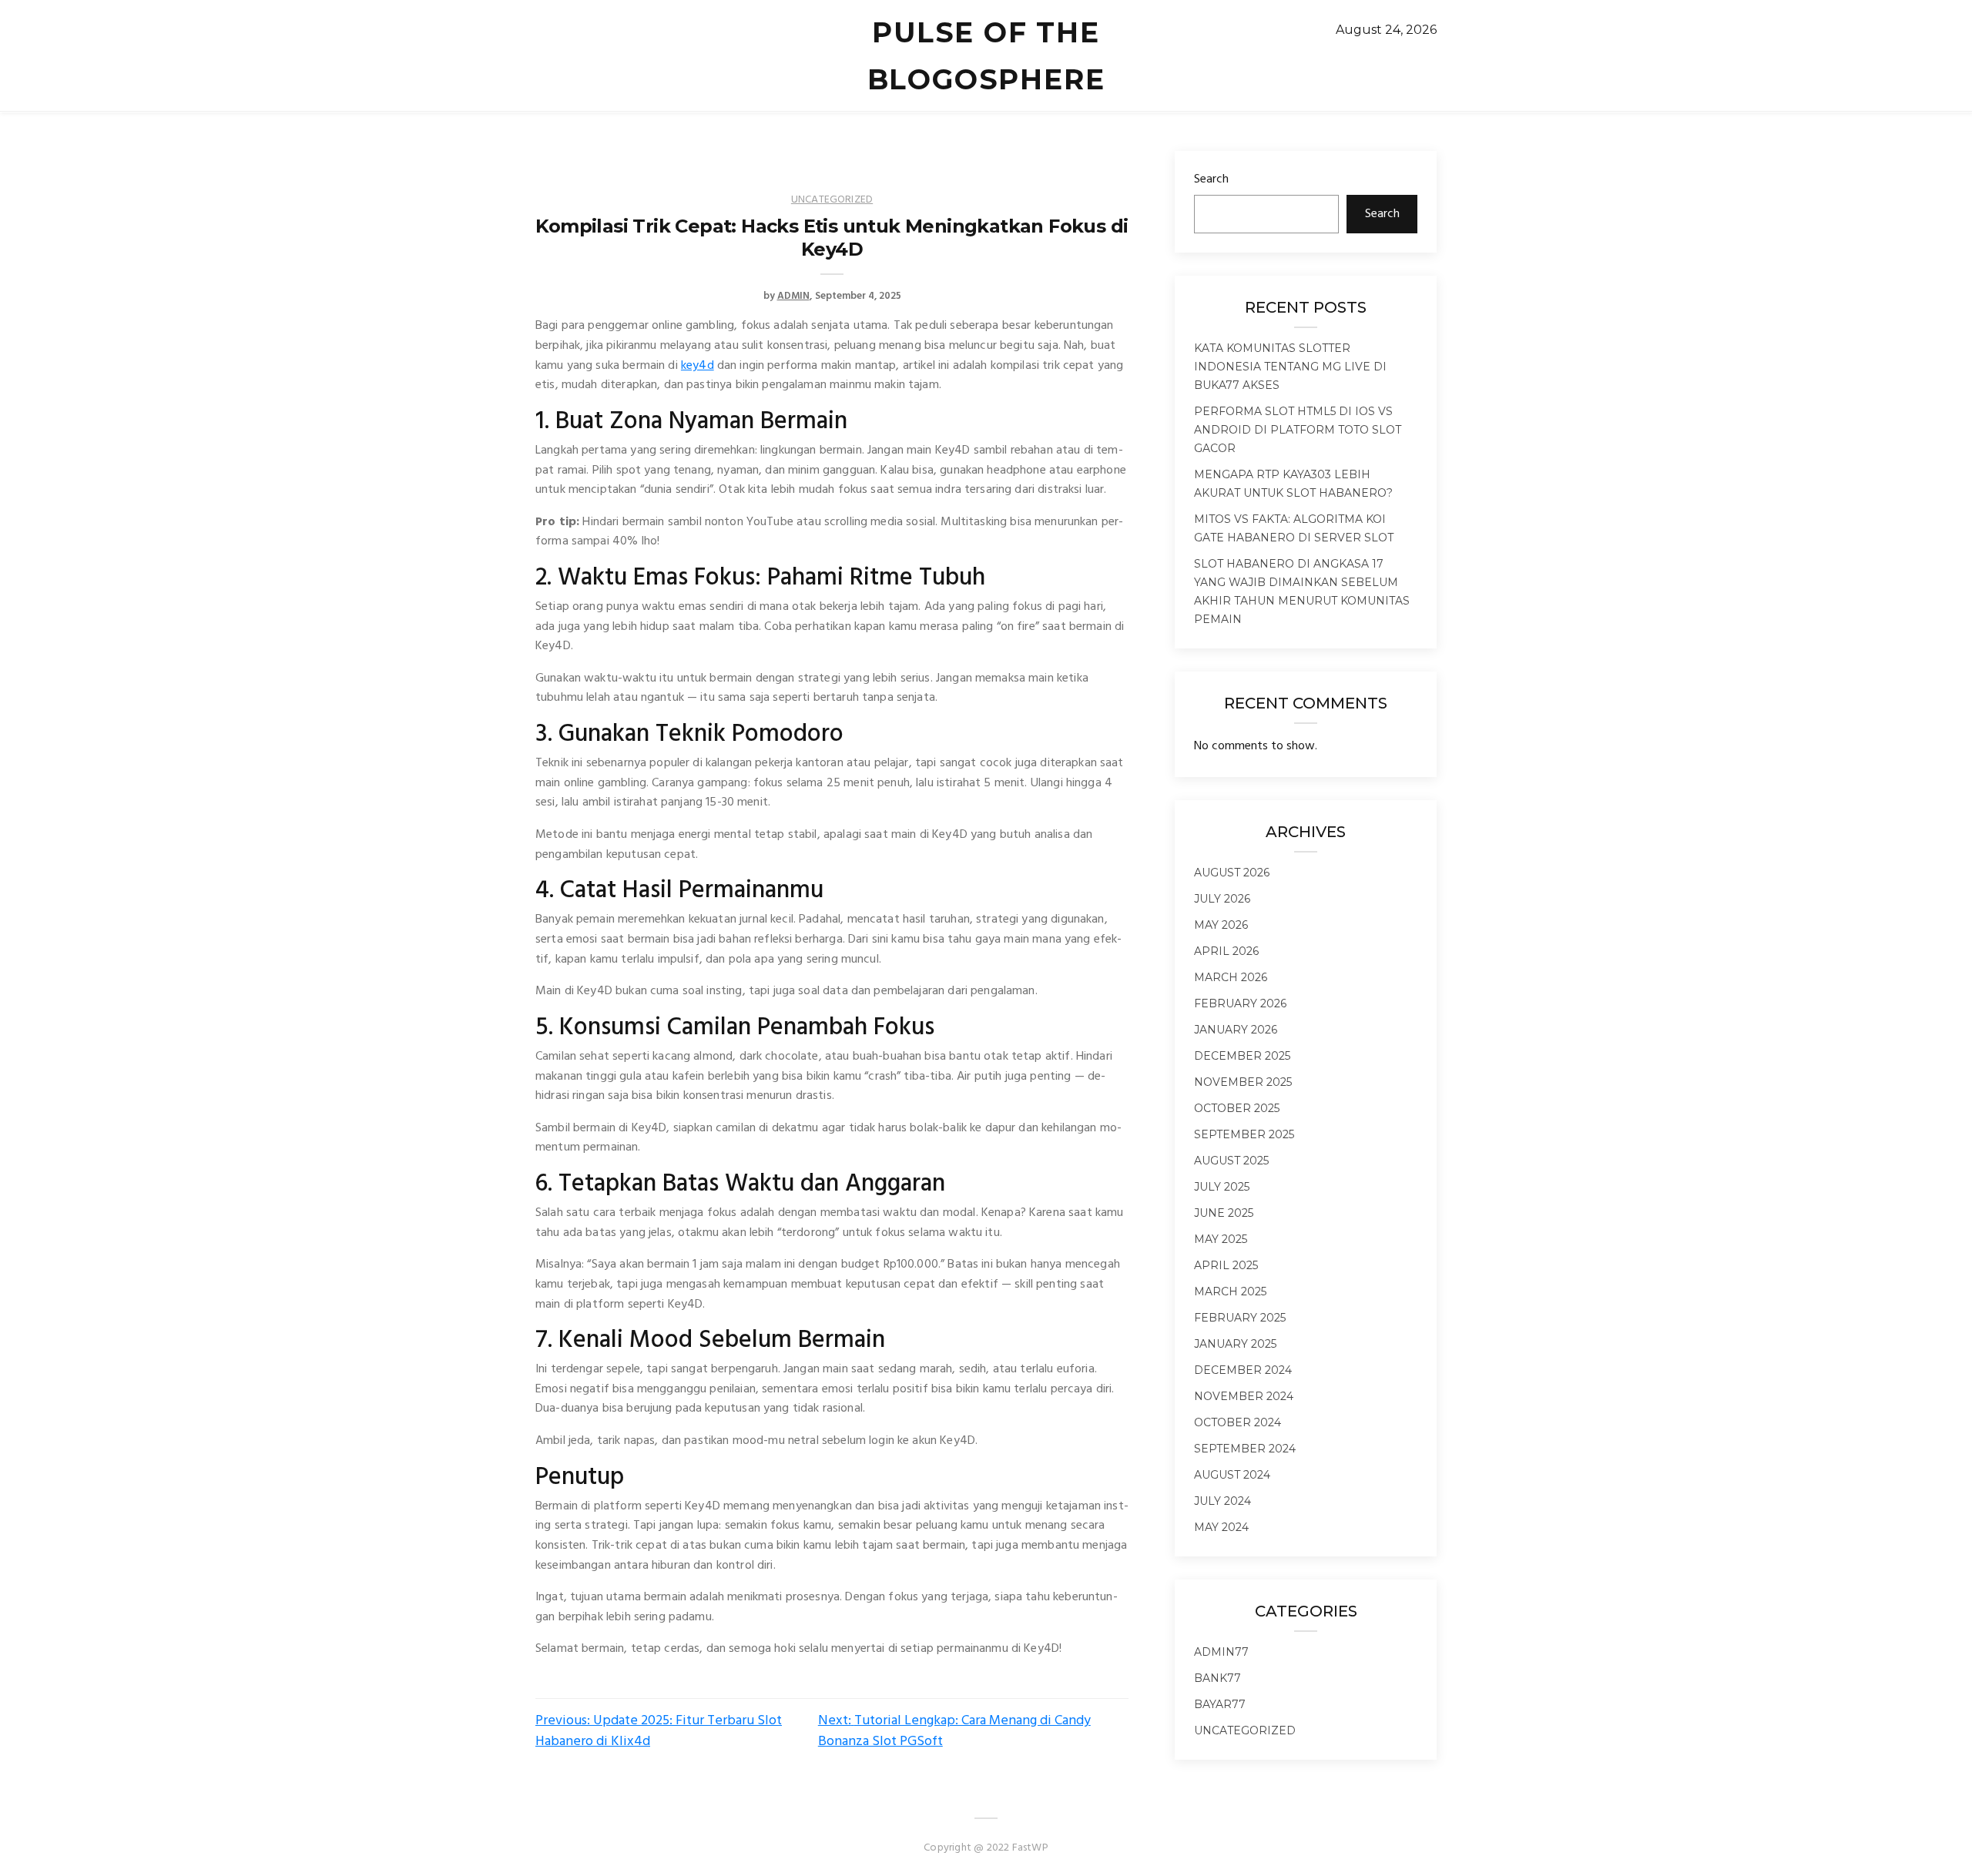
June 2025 (1224, 1213)
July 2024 (1222, 1501)
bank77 (1217, 1678)
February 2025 (1240, 1318)
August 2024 (1232, 1475)
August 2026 (1232, 873)
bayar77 (1220, 1704)
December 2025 (1242, 1056)
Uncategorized (832, 200)
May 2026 (1221, 925)
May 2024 (1221, 1527)
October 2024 (1238, 1422)
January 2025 (1235, 1344)
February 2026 (1240, 1003)
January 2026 (1236, 1030)
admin (793, 296)
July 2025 (1222, 1187)
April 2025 (1226, 1265)
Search (1211, 179)
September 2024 (1245, 1449)
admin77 (1221, 1652)
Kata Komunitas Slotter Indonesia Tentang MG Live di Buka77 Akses (1290, 367)
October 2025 (1237, 1108)
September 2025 (1244, 1134)
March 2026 (1231, 977)
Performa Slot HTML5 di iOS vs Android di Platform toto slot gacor (1298, 430)
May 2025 (1221, 1239)
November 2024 (1244, 1396)
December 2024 (1243, 1370)
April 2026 (1226, 951)
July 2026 (1222, 899)
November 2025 (1243, 1082)
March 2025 (1230, 1291)
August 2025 (1231, 1161)
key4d (698, 366)
